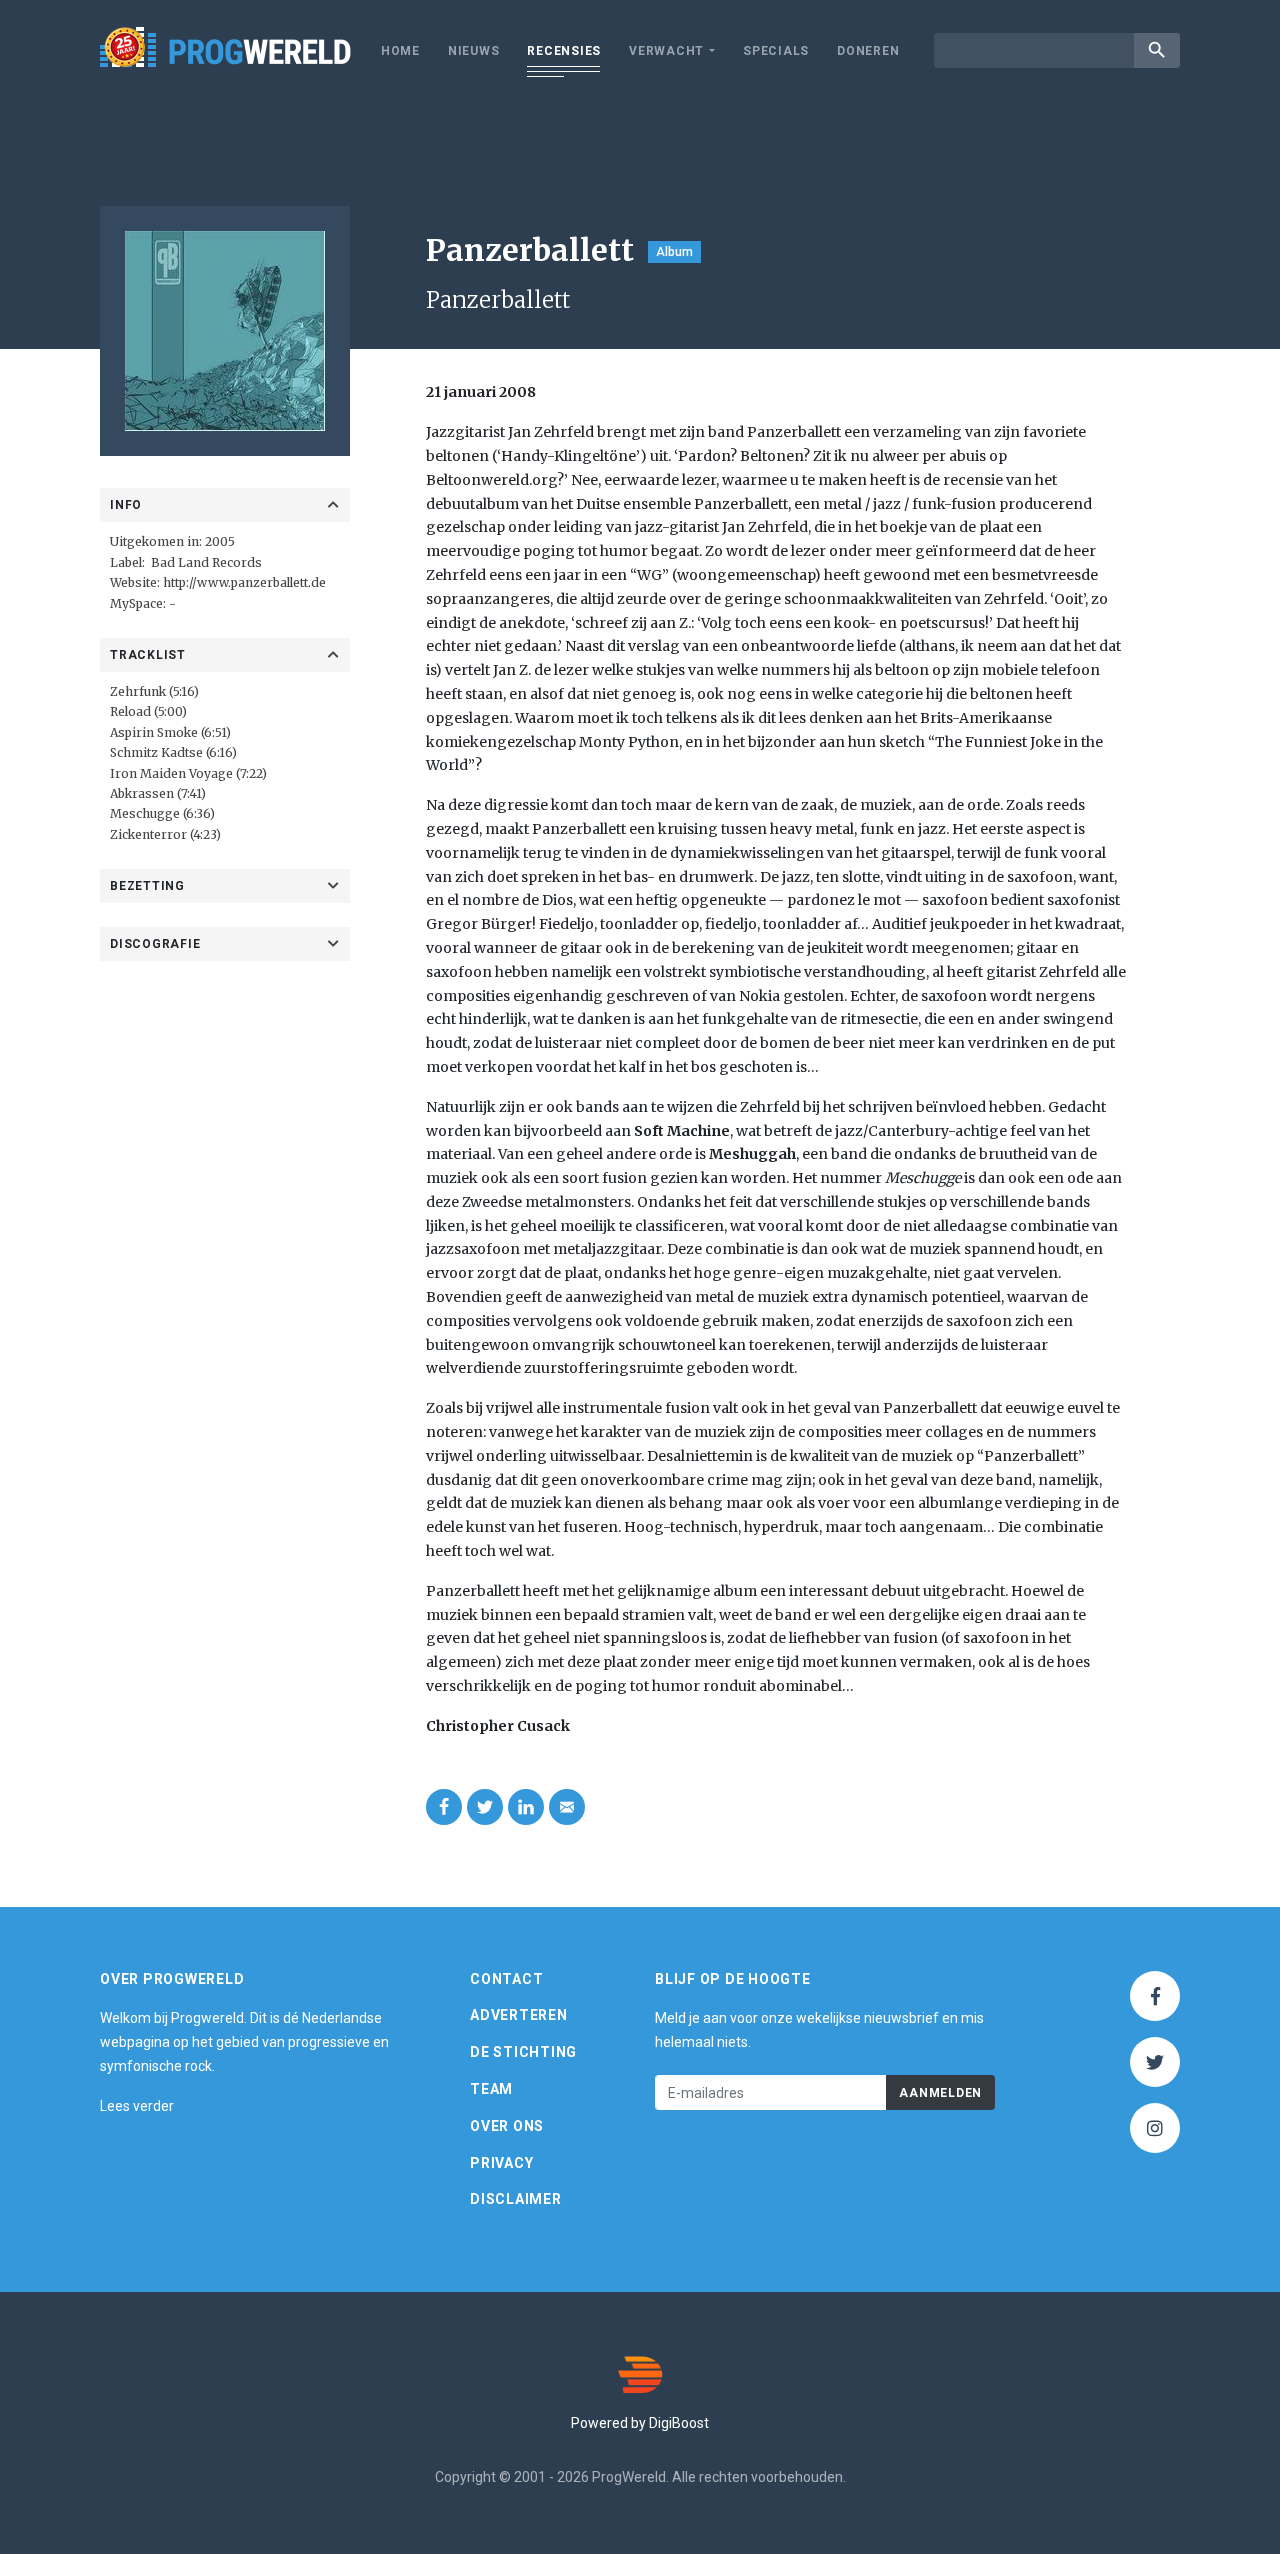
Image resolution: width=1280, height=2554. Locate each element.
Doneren (868, 51)
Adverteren (519, 2015)
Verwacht (666, 51)
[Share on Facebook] (444, 1807)
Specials (776, 51)
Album (674, 252)
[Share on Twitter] (485, 1807)
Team (491, 2089)
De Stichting (523, 2052)
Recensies (564, 51)
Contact (506, 1979)
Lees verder (137, 2106)
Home (400, 51)
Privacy (501, 2163)
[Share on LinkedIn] (526, 1807)
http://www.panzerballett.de (244, 582)
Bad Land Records (206, 562)
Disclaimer (516, 2199)
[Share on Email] (567, 1807)
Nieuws (474, 51)
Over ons (507, 2126)
